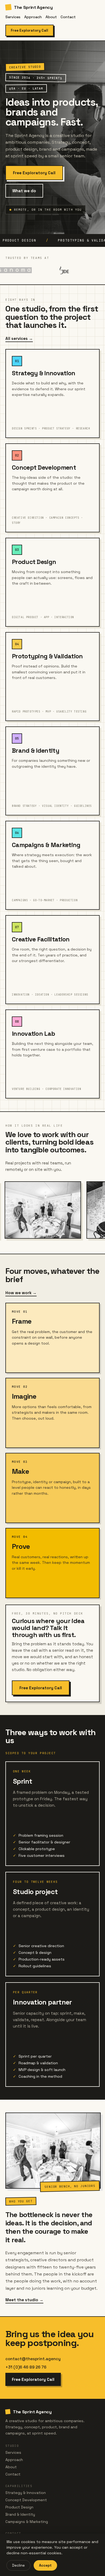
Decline (18, 2565)
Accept (45, 2565)
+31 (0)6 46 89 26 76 (26, 2367)
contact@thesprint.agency (33, 2359)
